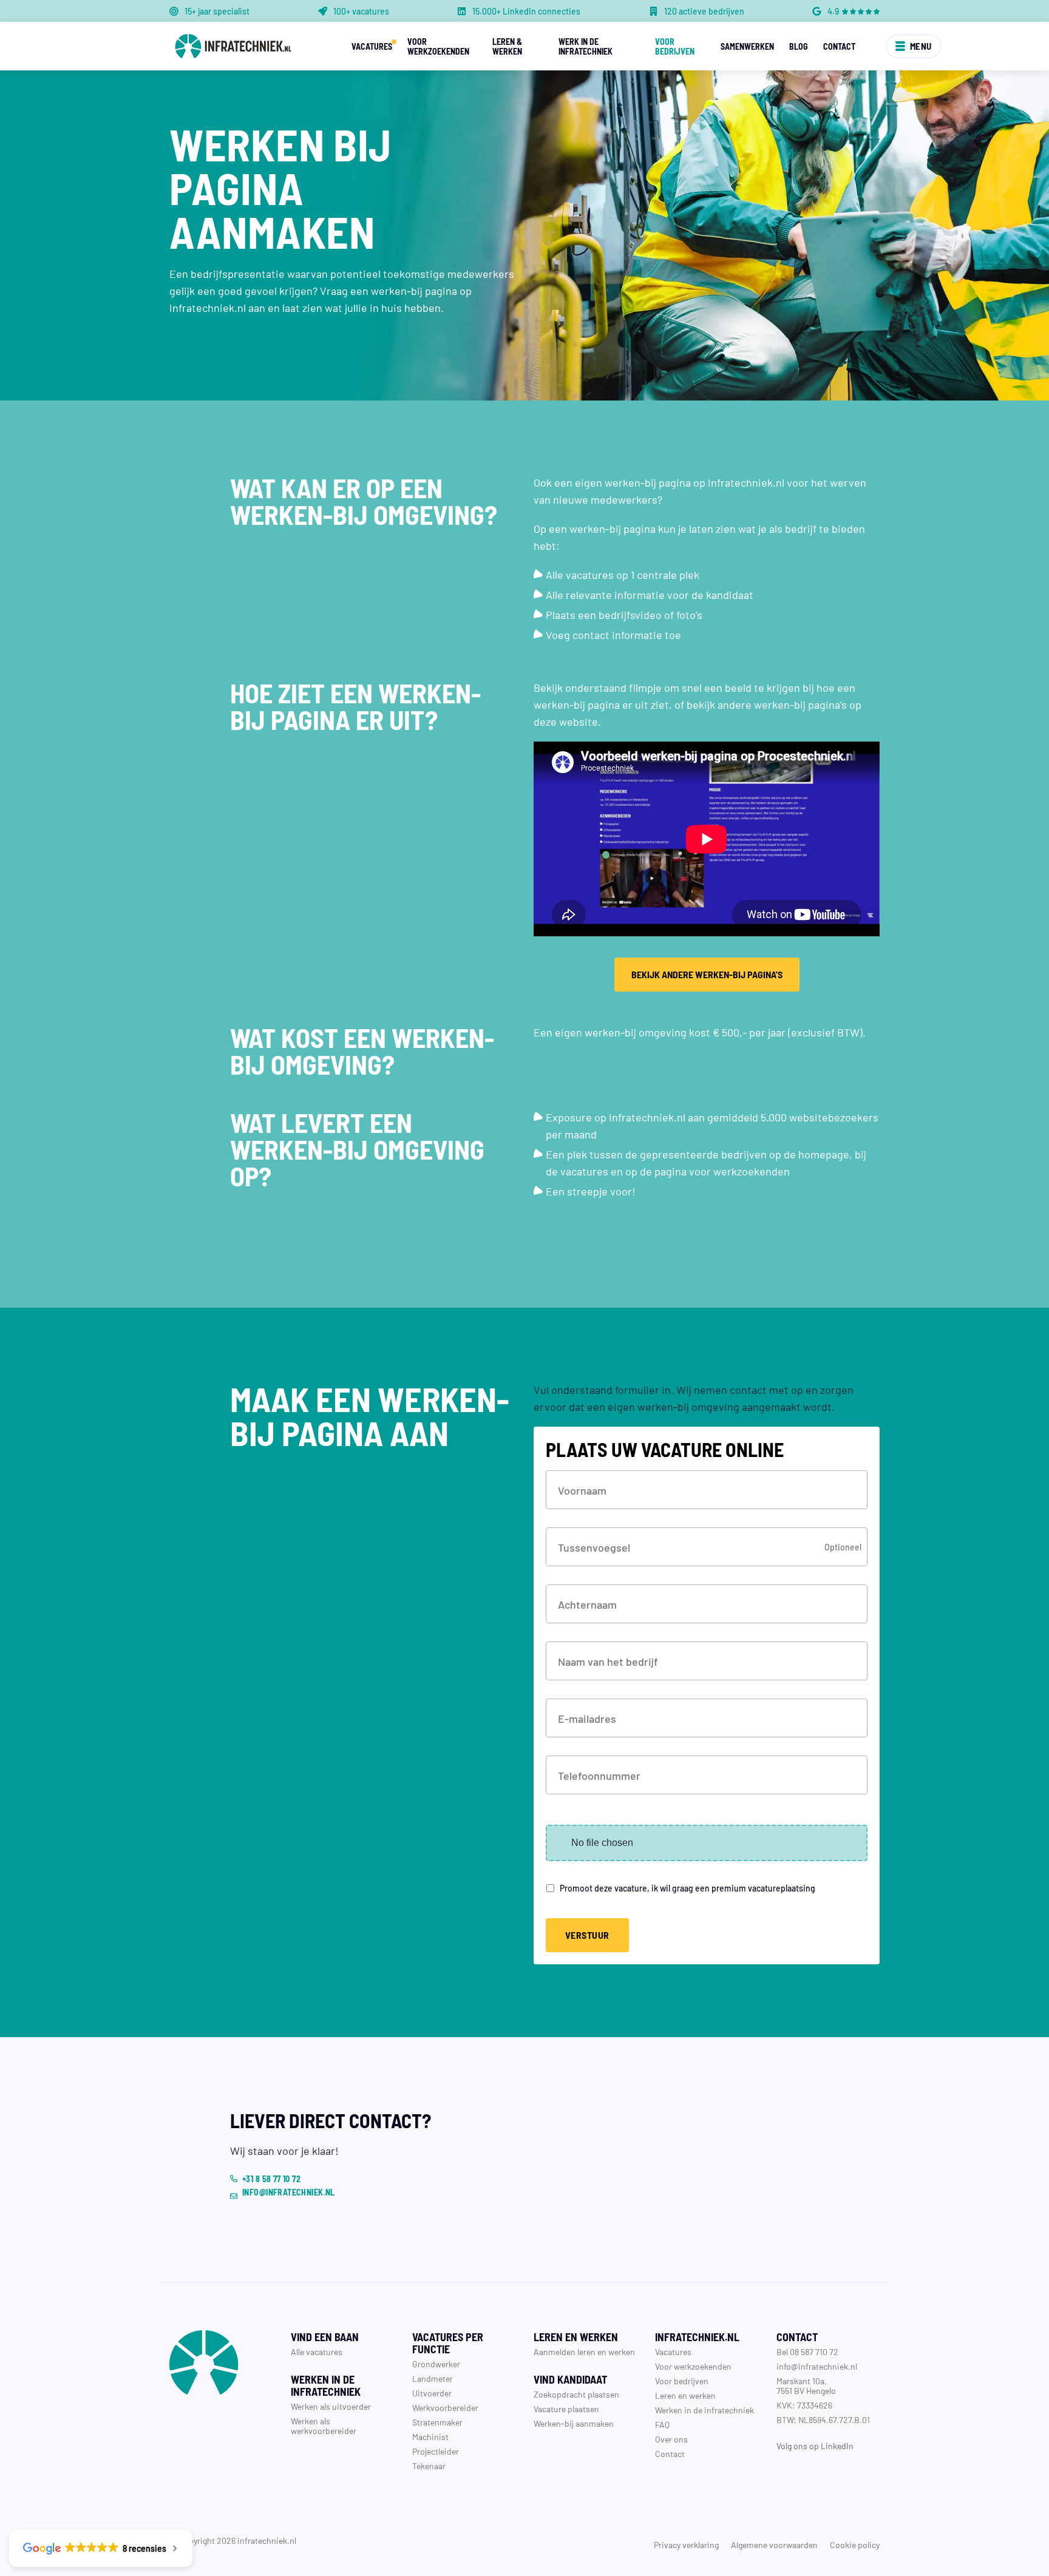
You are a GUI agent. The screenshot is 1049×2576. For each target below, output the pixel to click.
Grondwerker (436, 2364)
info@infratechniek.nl (817, 2366)
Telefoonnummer (599, 1775)
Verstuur (587, 1935)
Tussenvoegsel (594, 1547)
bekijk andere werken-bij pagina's (707, 974)
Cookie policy (855, 2544)
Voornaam (582, 1490)
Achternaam (587, 1604)
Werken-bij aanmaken (574, 2423)
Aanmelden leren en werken (584, 2351)
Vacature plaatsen (566, 2409)
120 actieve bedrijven (704, 11)
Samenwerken (747, 46)
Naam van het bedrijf (608, 1661)
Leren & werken (507, 46)
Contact (839, 46)
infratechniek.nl (267, 2540)
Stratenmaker (437, 2422)
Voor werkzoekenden (438, 46)
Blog (799, 46)
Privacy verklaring (686, 2544)
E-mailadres (587, 1718)
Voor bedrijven (675, 46)
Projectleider (436, 2451)
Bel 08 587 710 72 (807, 2351)
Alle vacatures (317, 2351)
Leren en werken (685, 2395)
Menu (921, 46)
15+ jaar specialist (217, 11)
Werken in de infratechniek (704, 2410)
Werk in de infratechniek (586, 46)
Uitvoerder (432, 2393)
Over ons (671, 2439)
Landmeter (433, 2378)
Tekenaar (429, 2466)
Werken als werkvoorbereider (324, 2426)
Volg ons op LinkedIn (815, 2446)
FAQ (662, 2424)
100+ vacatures (361, 11)
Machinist (430, 2436)
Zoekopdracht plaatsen (576, 2394)
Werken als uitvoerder (331, 2406)
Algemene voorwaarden (774, 2544)
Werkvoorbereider (445, 2407)
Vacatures (372, 46)
